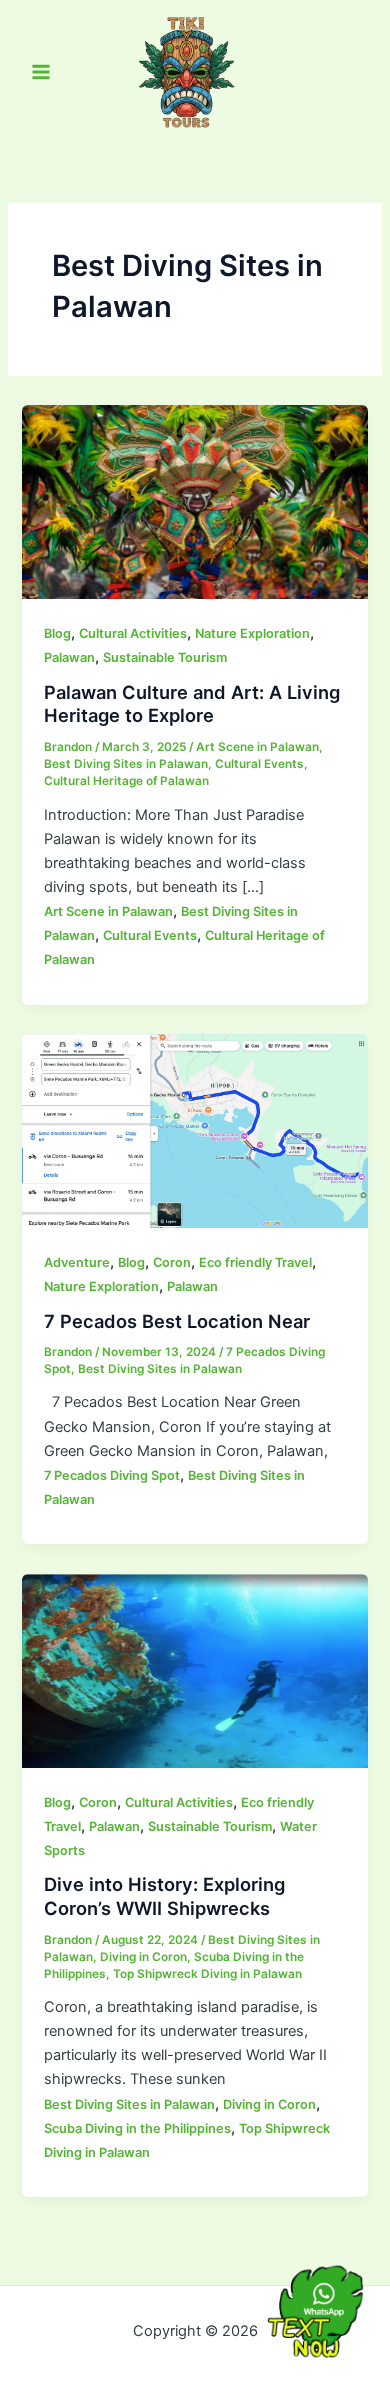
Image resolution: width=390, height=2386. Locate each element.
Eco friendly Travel (255, 1262)
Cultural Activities (133, 633)
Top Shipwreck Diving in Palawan (207, 1974)
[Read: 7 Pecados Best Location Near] (194, 1130)
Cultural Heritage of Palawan (126, 781)
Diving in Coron (143, 1957)
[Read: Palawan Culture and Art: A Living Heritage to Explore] (194, 501)
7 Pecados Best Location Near (177, 1321)
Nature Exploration (252, 633)
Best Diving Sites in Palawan (126, 764)
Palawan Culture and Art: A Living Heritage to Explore (192, 704)
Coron (172, 1262)
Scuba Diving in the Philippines (137, 2128)
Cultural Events (259, 764)
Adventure (77, 1262)
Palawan (69, 657)
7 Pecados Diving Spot (112, 1475)
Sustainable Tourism (165, 657)
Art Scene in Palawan (257, 747)
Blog (57, 633)
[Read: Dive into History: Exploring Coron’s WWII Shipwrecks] (194, 1670)
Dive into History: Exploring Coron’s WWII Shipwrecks (164, 1896)
